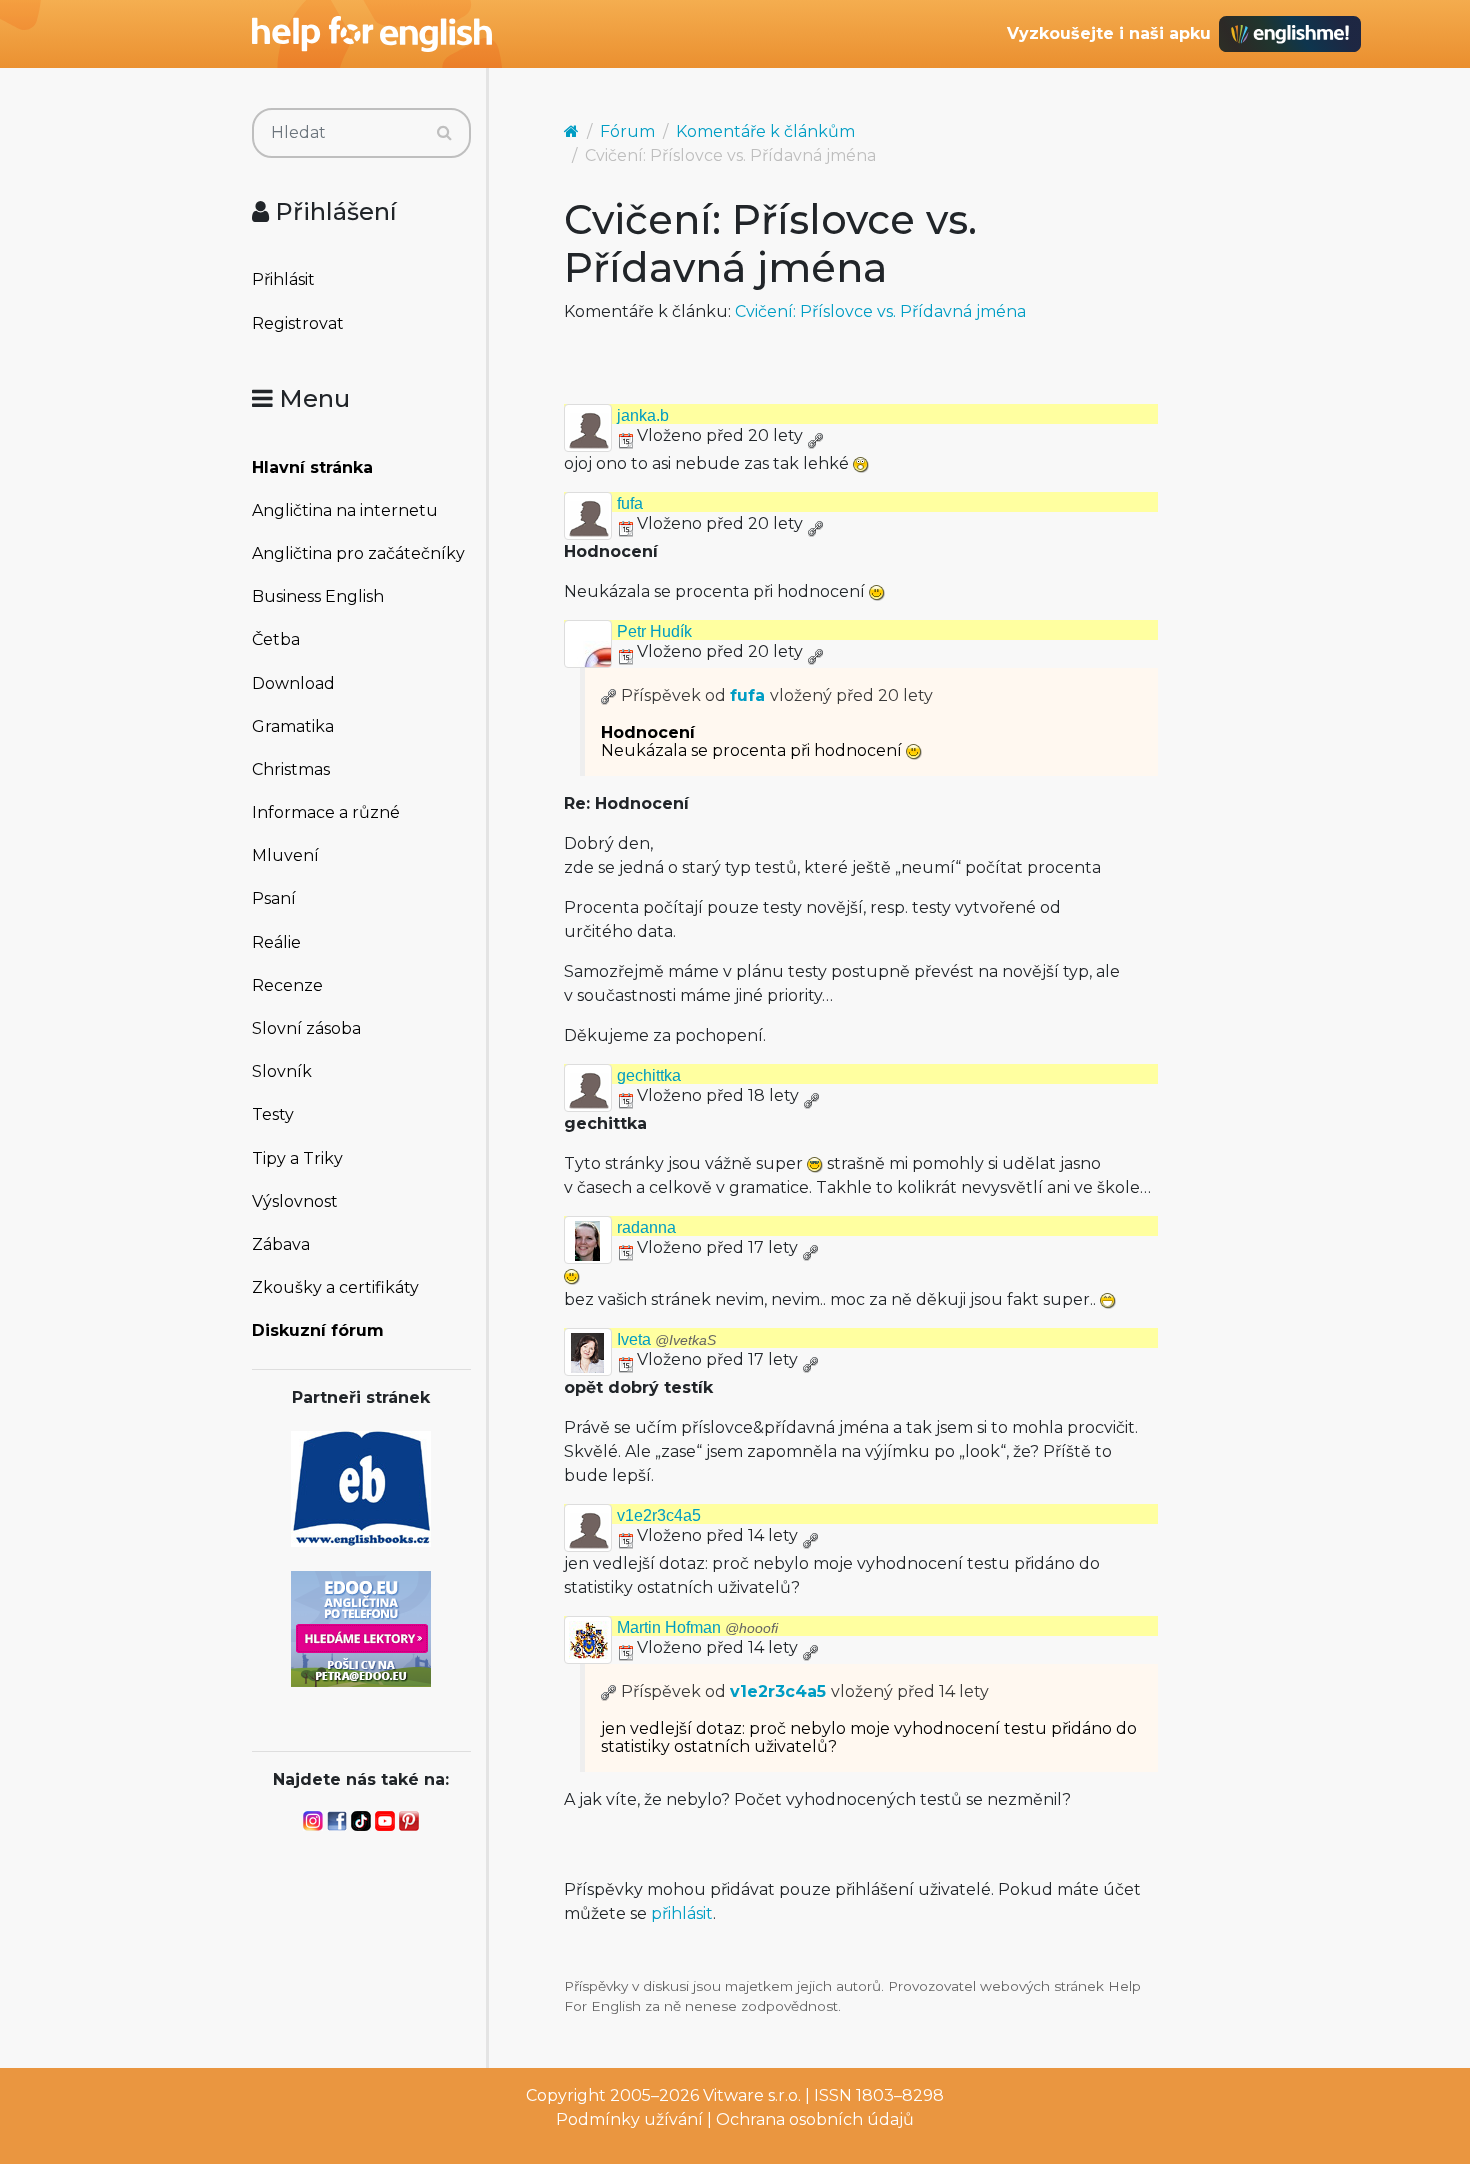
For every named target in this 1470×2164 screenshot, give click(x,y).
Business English (318, 596)
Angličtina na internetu (345, 510)
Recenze (287, 985)
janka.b (643, 415)
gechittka (649, 1075)
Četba (276, 639)
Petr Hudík (654, 631)
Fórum (627, 131)
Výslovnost (295, 1201)
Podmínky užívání (629, 2119)
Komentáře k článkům (765, 131)
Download (293, 683)
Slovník (282, 1071)
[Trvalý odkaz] (815, 435)
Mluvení (285, 855)
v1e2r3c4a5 (659, 1515)
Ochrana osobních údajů (815, 2119)
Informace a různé (326, 812)
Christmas (291, 769)
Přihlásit (283, 279)
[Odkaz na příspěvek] (609, 695)
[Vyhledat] (444, 133)
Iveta (666, 1339)
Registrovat (298, 323)
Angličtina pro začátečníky (358, 553)
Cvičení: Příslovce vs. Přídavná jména (880, 311)
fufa (630, 503)
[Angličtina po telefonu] (361, 1627)
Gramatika (293, 726)
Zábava (281, 1244)
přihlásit (682, 1913)
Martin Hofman (697, 1627)
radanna (646, 1227)
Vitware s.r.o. (752, 2095)
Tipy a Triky (297, 1158)
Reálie (276, 942)
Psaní (274, 898)
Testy (273, 1114)
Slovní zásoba (306, 1028)
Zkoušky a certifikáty (335, 1287)
